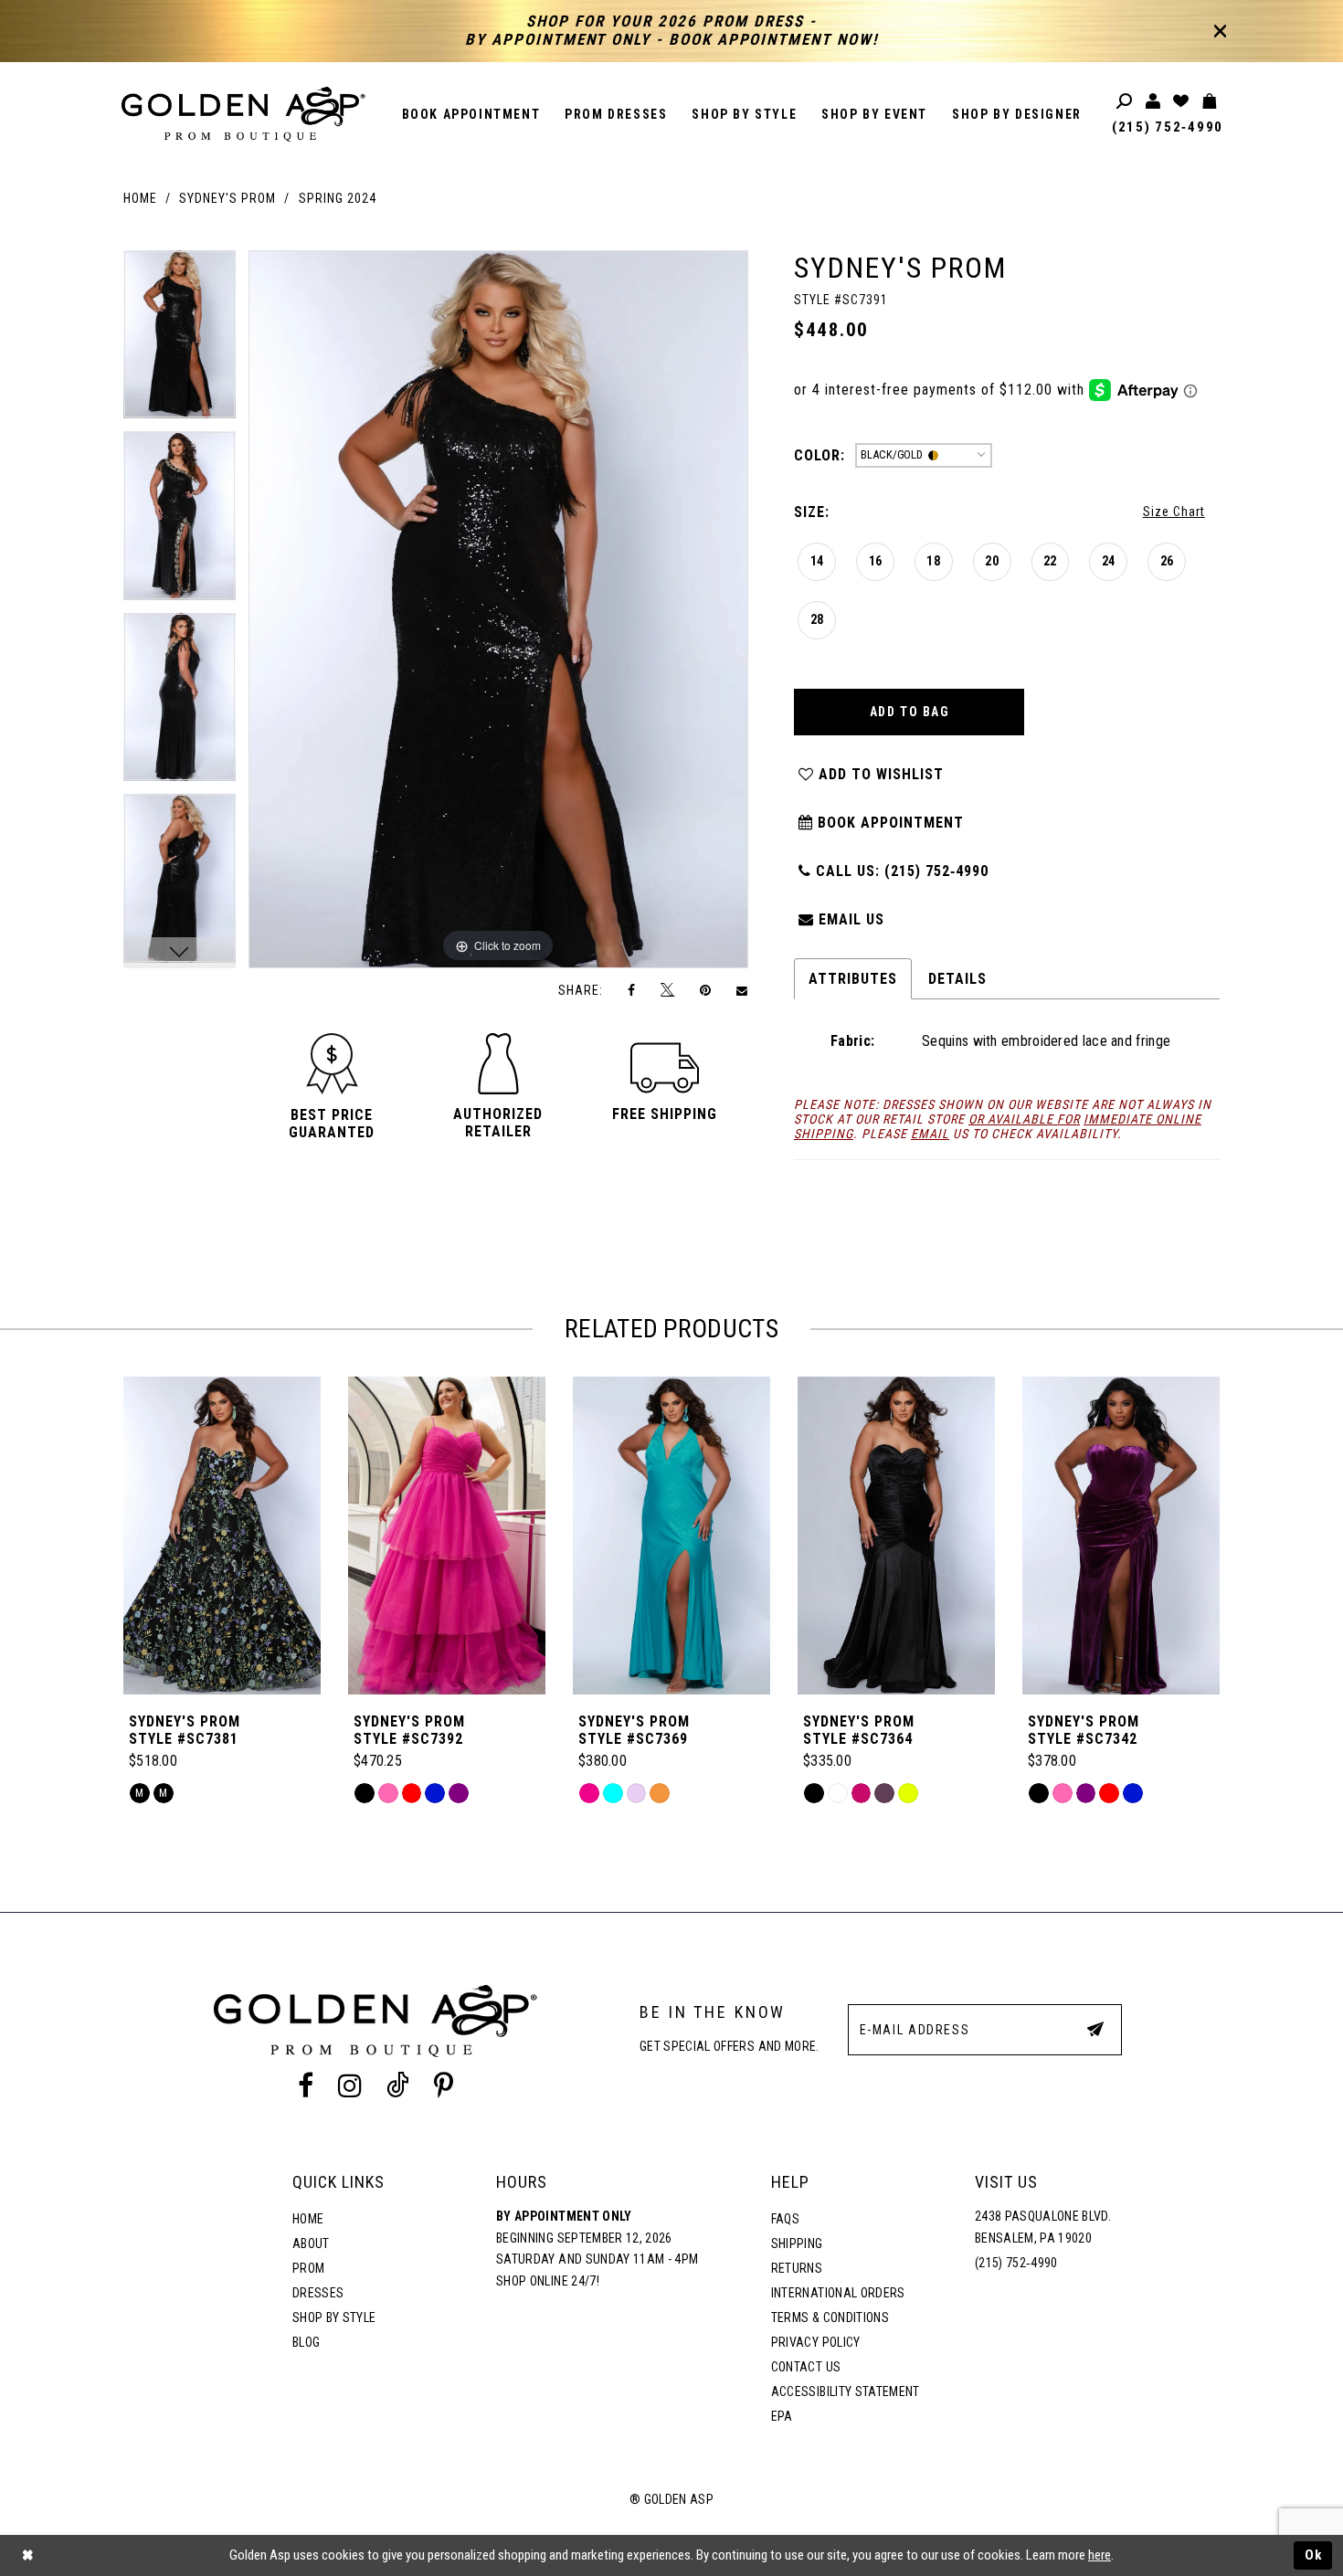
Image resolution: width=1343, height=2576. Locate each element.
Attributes (853, 979)
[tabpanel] (180, 341)
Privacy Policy (816, 2342)
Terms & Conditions (830, 2317)
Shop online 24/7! (548, 2281)
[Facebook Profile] (305, 2086)
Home (140, 198)
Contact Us (806, 2367)
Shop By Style (334, 2317)
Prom (308, 2268)
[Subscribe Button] (1095, 2029)
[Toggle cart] (1210, 102)
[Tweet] (668, 990)
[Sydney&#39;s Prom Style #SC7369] (671, 1536)
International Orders (838, 2293)
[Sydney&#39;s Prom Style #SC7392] (447, 1536)
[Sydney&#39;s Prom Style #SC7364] (896, 1536)
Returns (797, 2268)
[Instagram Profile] (349, 2086)
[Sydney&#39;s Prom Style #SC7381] (222, 1536)
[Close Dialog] (27, 2555)
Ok (1314, 2555)
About (311, 2243)
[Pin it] (705, 990)
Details (957, 979)
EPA (782, 2416)
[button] (332, 1124)
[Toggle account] (1153, 102)
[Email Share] (743, 990)
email (930, 1134)
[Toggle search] (1125, 102)
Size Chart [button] (1174, 512)
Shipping (797, 2243)
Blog (306, 2342)
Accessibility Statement (846, 2391)
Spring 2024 (338, 198)
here (1100, 2555)
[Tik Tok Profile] (398, 2086)
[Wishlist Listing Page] (1182, 102)
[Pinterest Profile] (444, 2086)
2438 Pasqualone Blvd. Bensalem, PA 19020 (1043, 2227)
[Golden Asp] (244, 114)
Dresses (318, 2293)
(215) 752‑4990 (1168, 127)
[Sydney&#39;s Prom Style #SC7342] (1121, 1536)
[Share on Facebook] (632, 990)
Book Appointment (888, 823)
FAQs (785, 2219)
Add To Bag (910, 712)
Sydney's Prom (227, 198)
